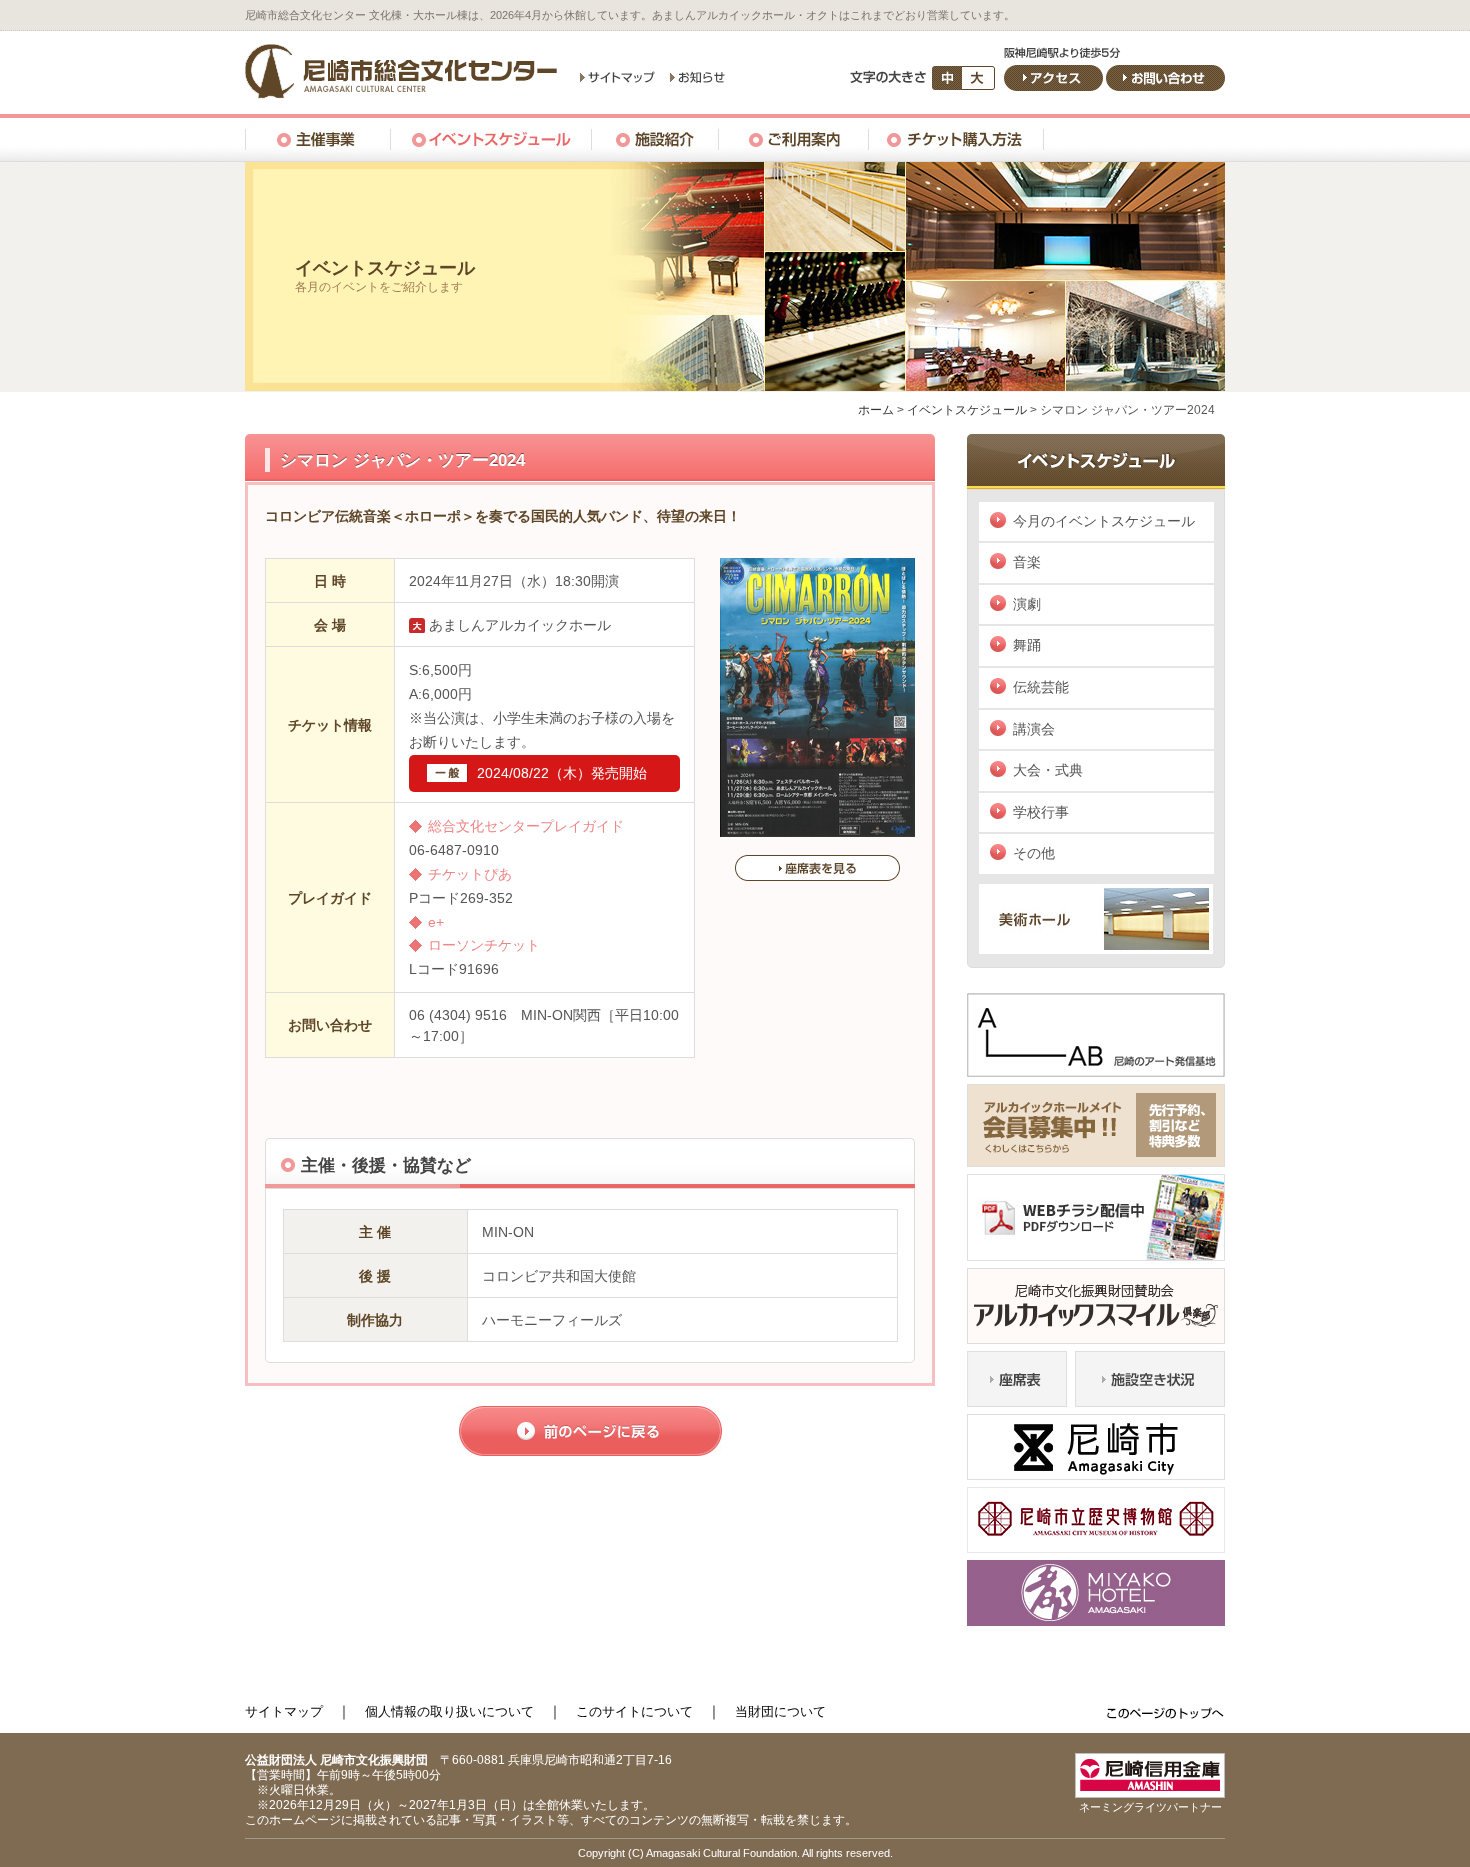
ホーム (876, 410)
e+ (436, 922)
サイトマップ (284, 1711)
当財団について (780, 1711)
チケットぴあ (470, 874)
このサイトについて (634, 1711)
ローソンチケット (484, 945)
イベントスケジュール (967, 410)
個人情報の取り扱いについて (449, 1711)
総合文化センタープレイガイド (526, 826)
